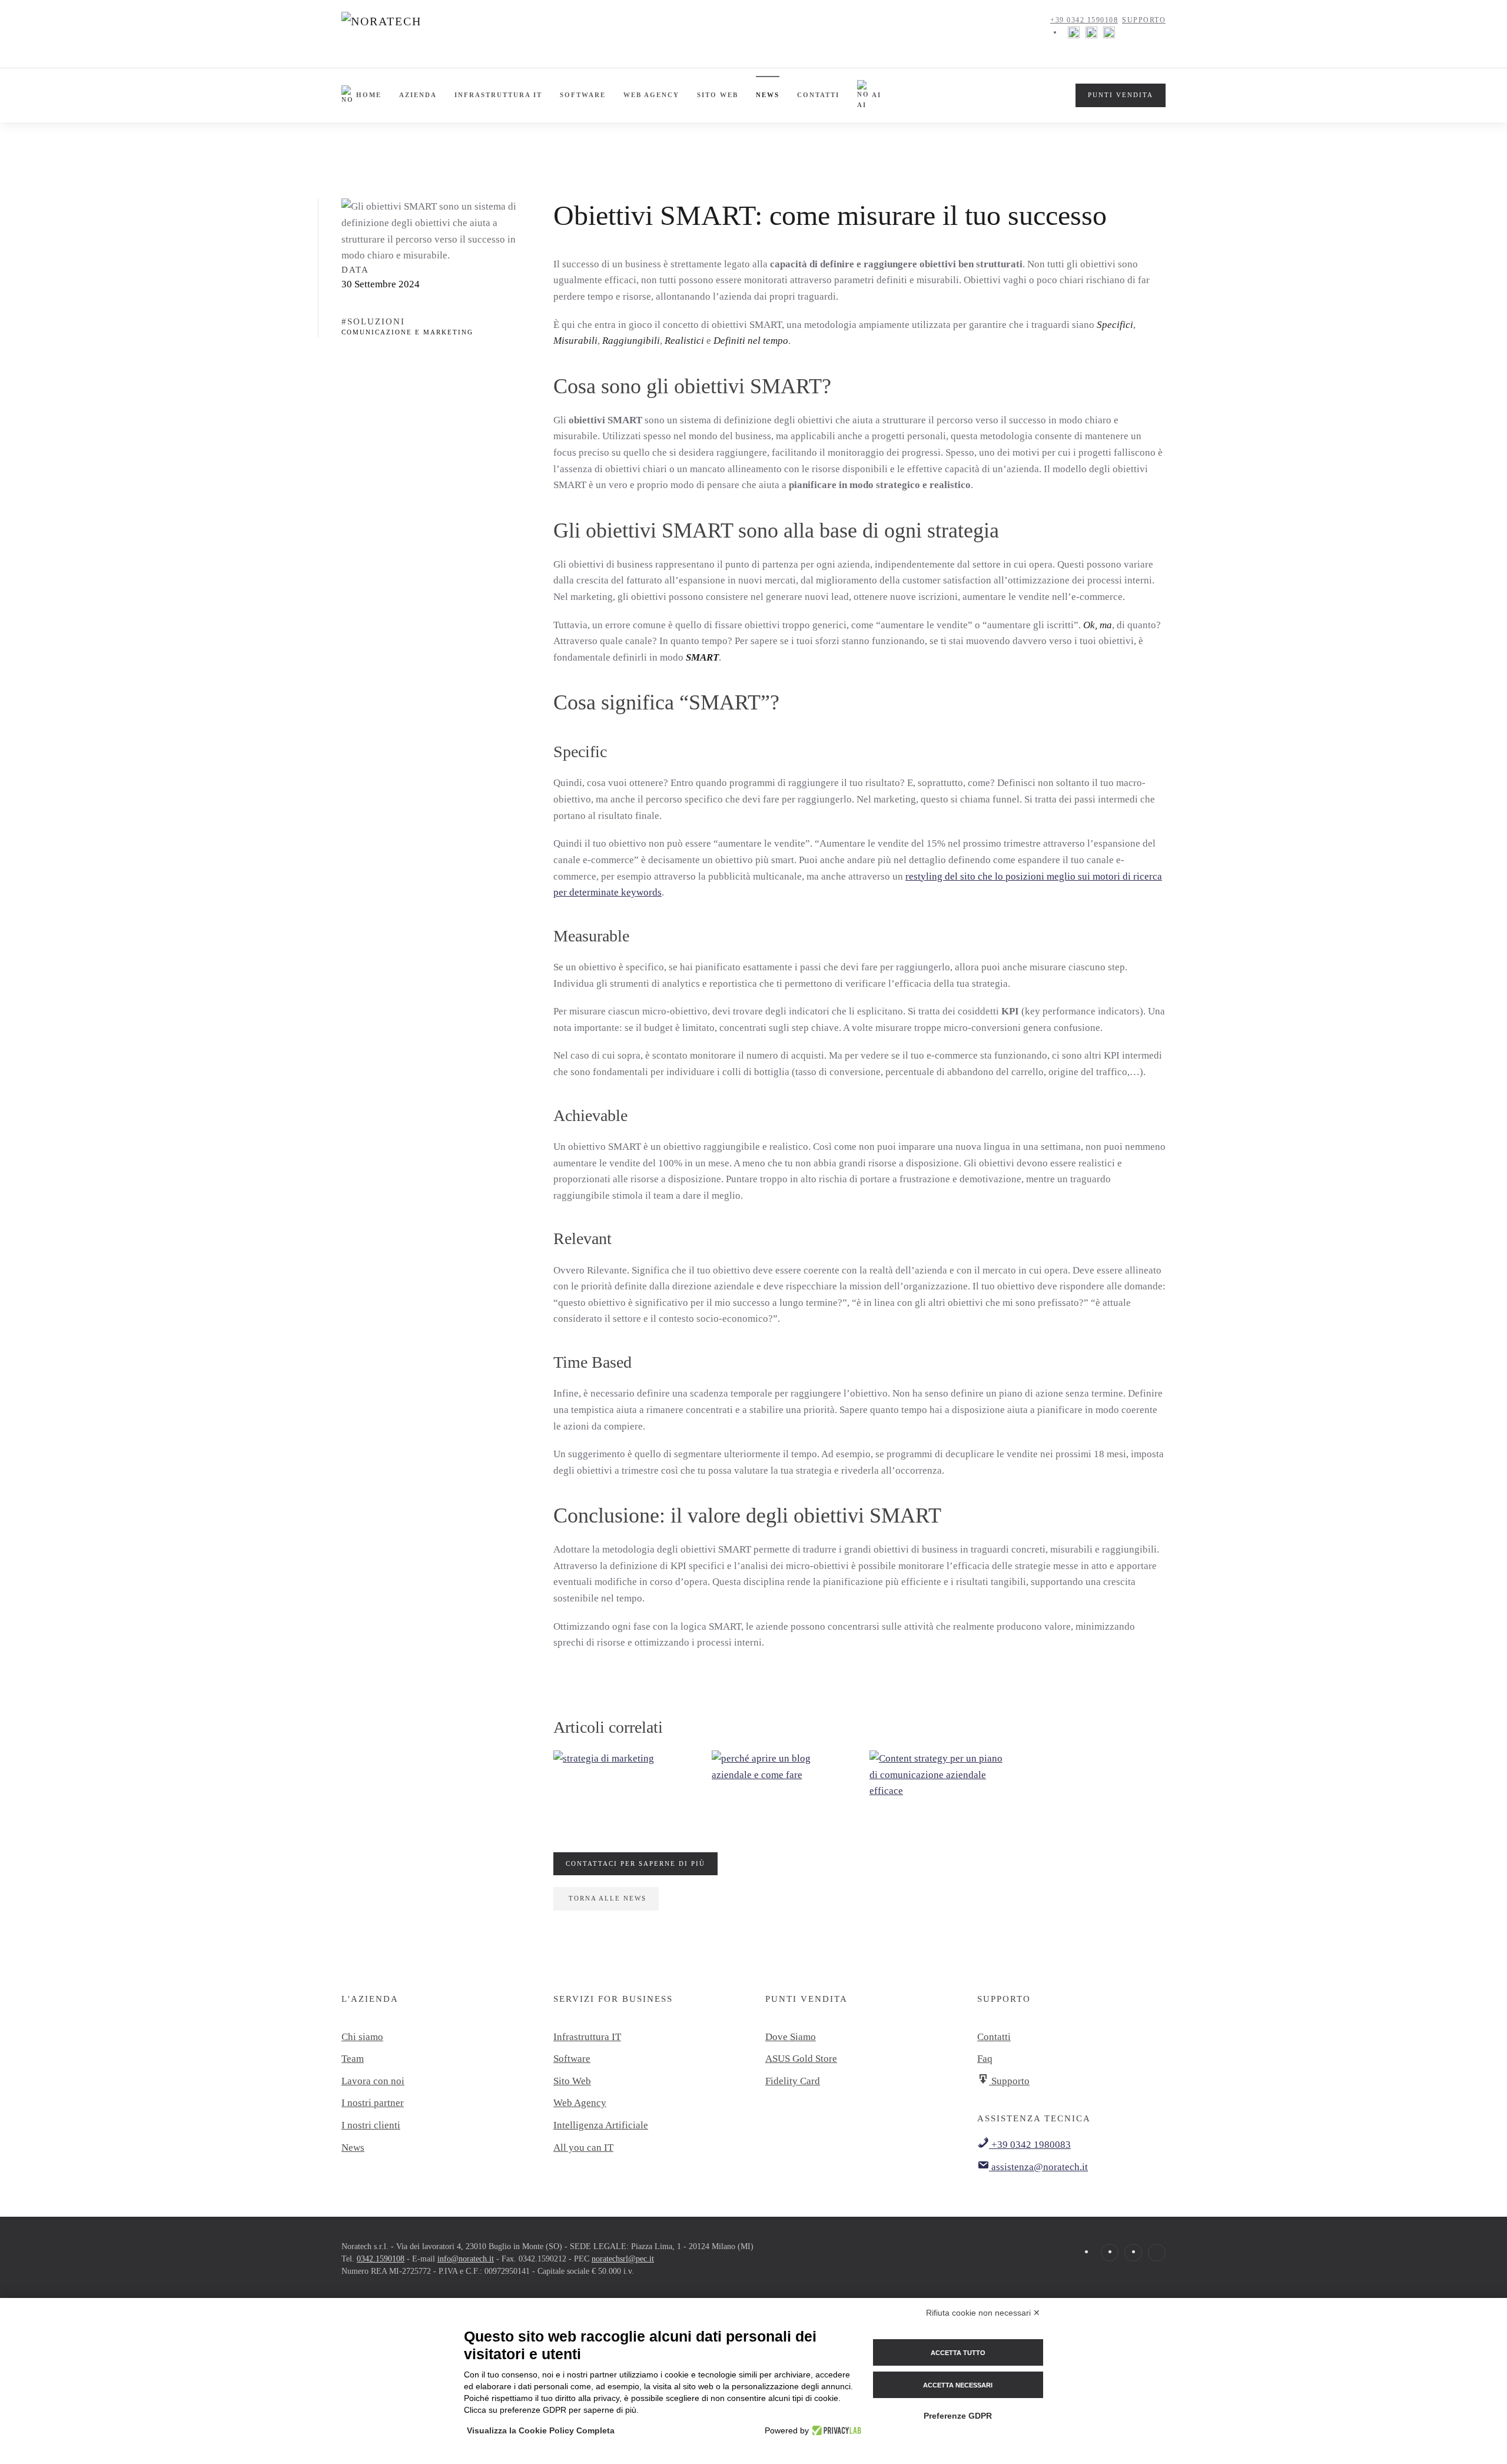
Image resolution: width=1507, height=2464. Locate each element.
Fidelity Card (793, 2081)
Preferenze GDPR (958, 2416)
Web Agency (651, 95)
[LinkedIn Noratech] (1109, 32)
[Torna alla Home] (413, 32)
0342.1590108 (381, 2259)
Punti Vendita (1121, 95)
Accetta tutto (958, 2353)
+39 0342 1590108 (1084, 20)
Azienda (418, 95)
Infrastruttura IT (498, 95)
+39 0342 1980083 (1030, 2145)
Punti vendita (806, 1999)
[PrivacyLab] (835, 2430)
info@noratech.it (466, 2259)
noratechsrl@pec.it (623, 2259)
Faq (985, 2059)
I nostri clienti (371, 2125)
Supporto (1144, 20)
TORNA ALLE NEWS (608, 1898)
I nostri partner (373, 2103)
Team (353, 2059)
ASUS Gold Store (801, 2059)
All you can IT (583, 2148)
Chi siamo (362, 2037)
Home (369, 95)
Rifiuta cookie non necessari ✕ (983, 2313)
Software (583, 95)
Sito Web (572, 2081)
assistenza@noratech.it (1038, 2167)
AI (877, 95)
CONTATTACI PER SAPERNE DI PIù (635, 1863)
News (768, 95)
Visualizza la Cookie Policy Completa (541, 2430)
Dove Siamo (791, 2037)
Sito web (718, 95)
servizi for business (613, 1999)
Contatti (818, 95)
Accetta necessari (958, 2385)
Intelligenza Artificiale (601, 2125)
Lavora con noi (373, 2081)
